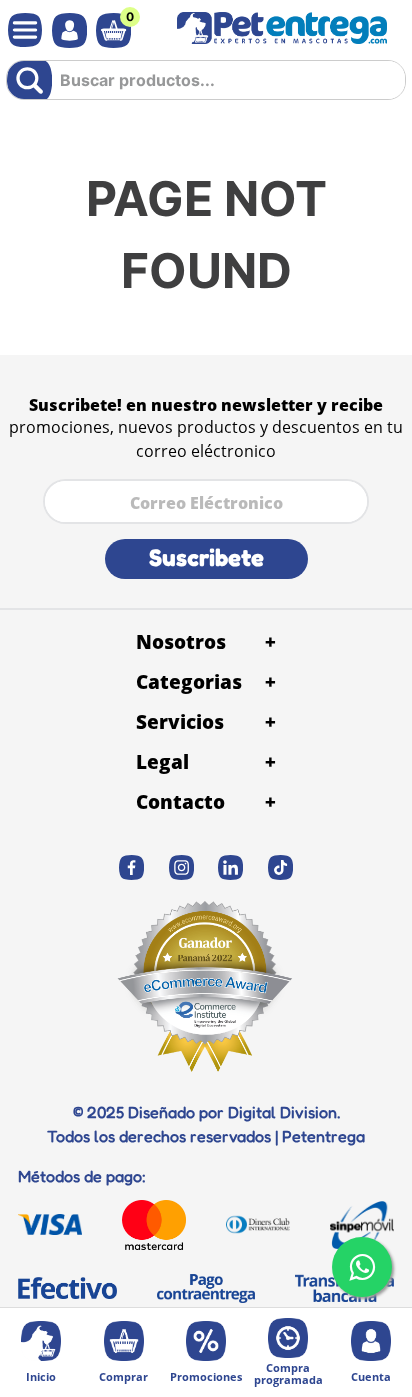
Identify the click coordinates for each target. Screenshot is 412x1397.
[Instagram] (182, 867)
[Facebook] (132, 867)
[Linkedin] (231, 867)
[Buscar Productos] (33, 80)
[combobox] (206, 87)
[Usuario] (64, 30)
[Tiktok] (281, 867)
